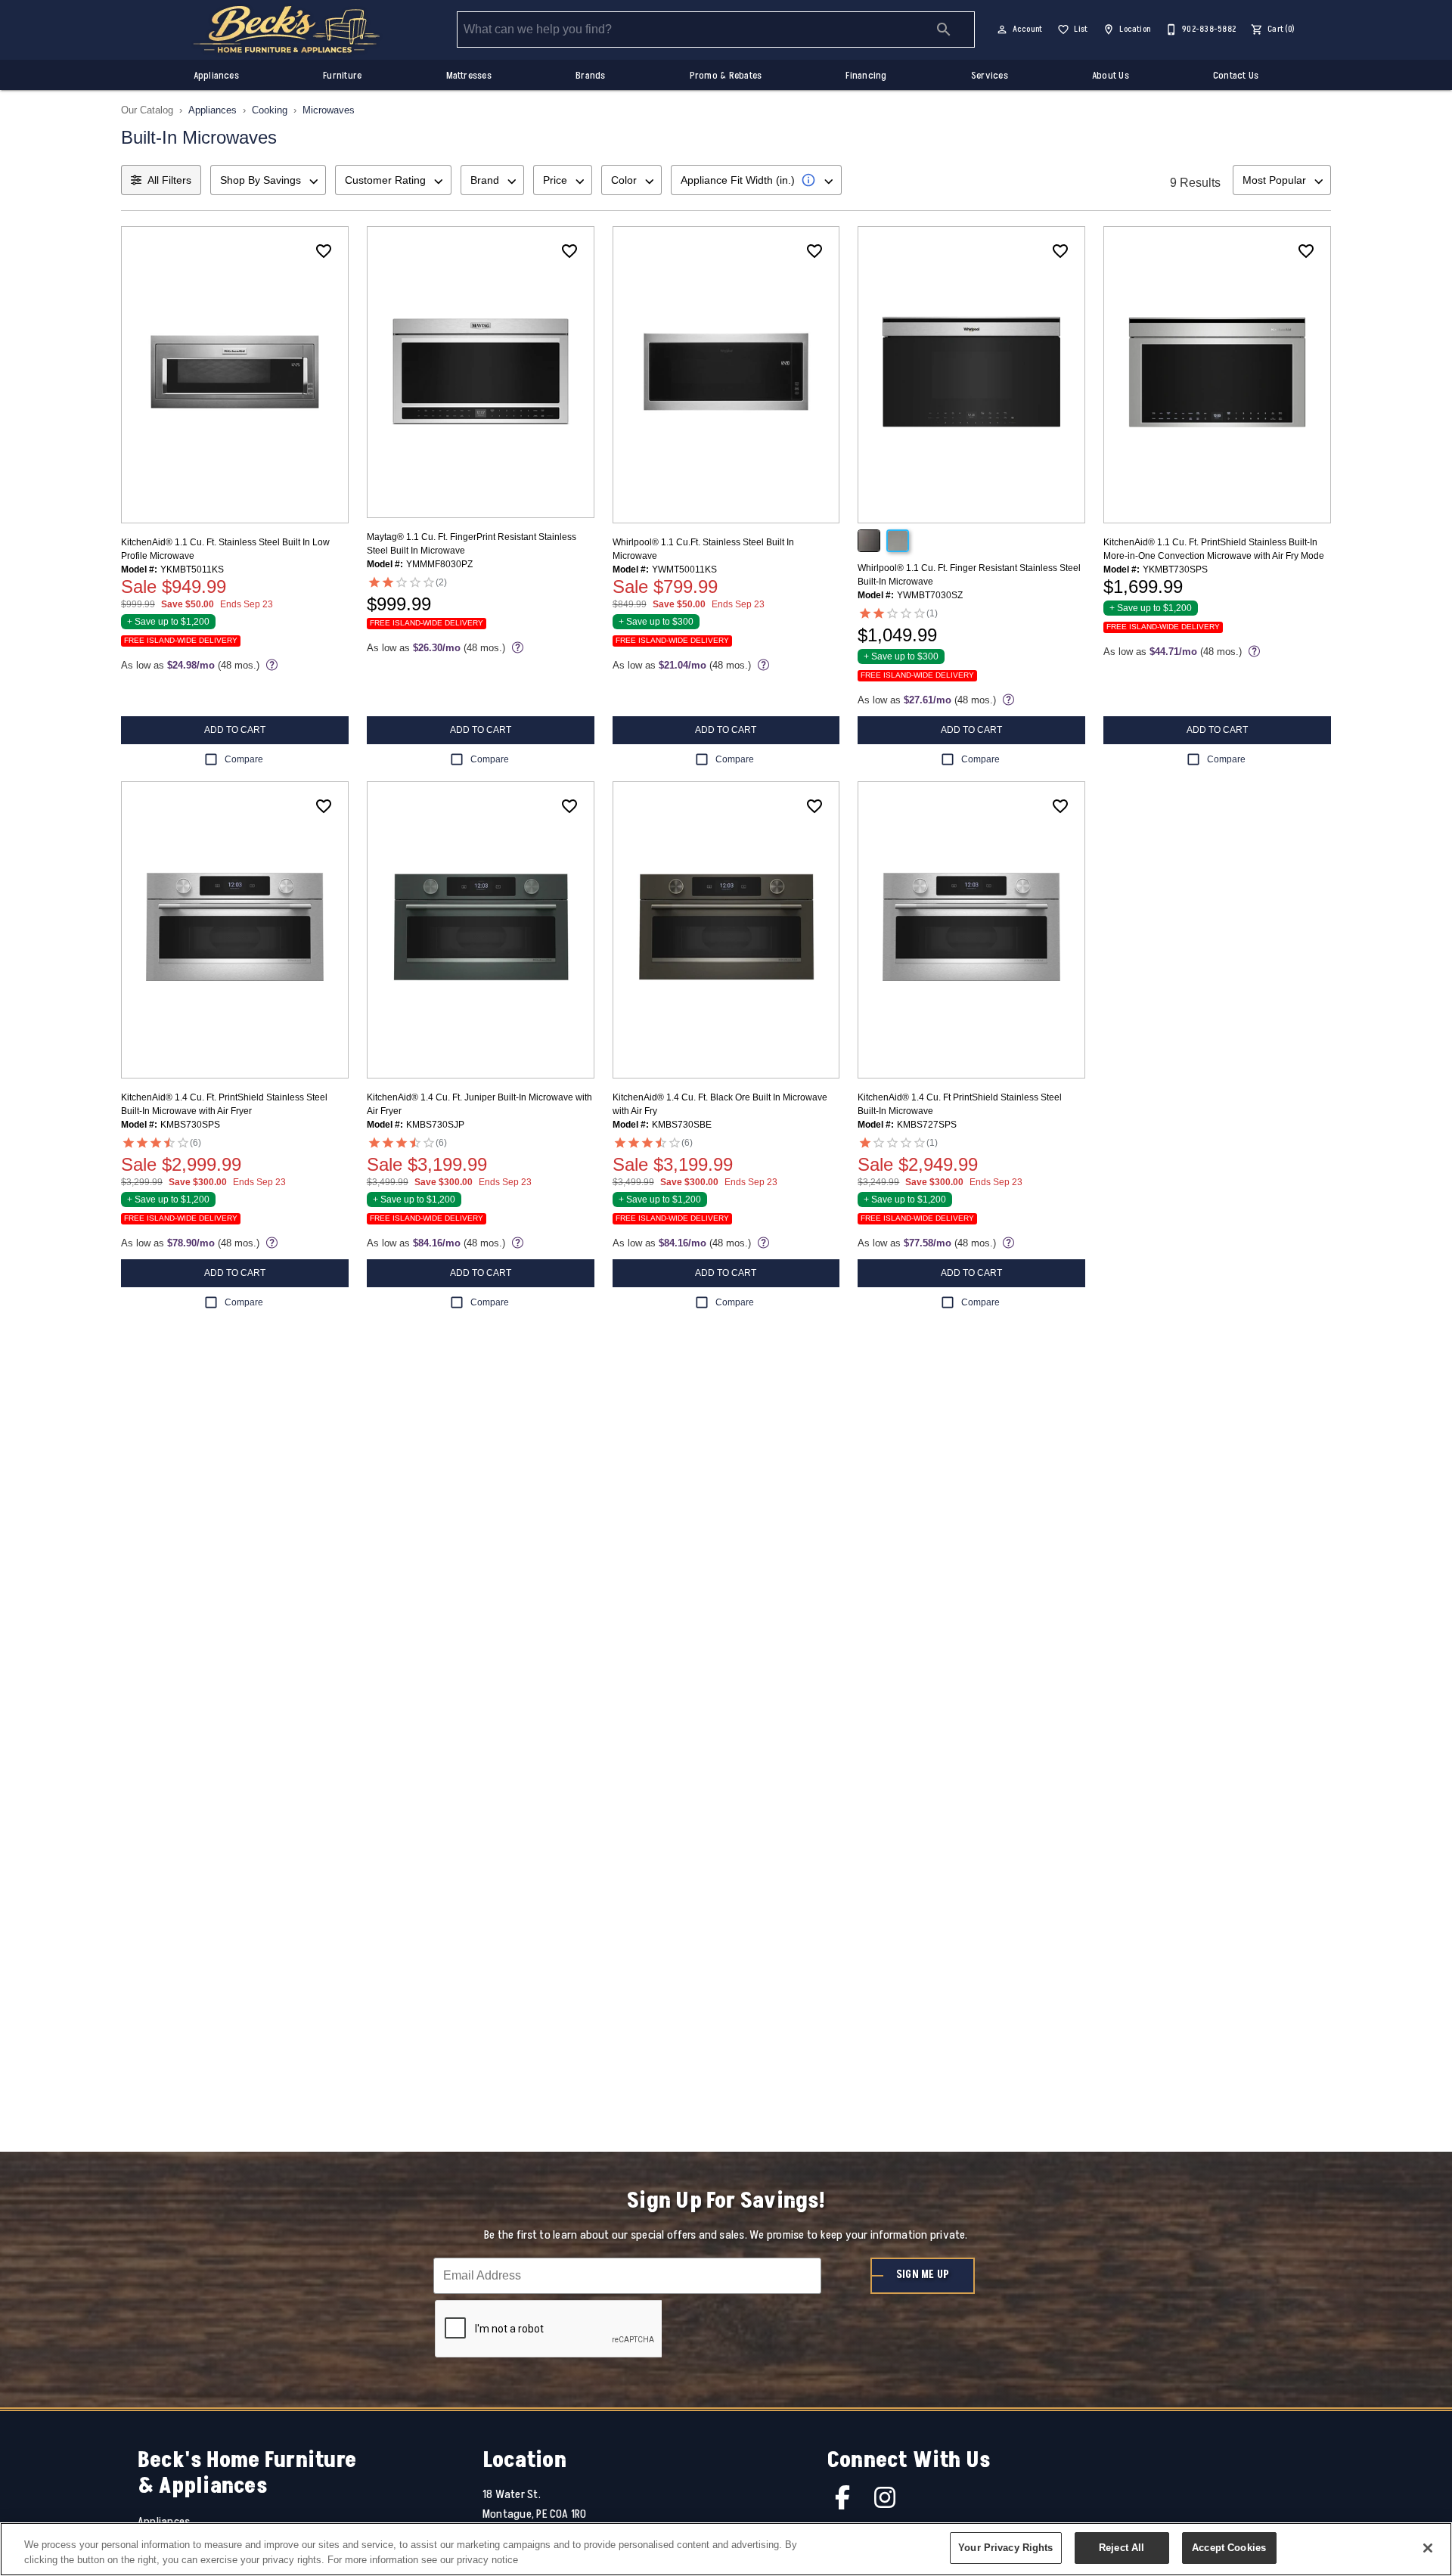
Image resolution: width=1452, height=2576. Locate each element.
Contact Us (1236, 76)
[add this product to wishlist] (324, 251)
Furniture (342, 76)
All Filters (169, 180)
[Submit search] (944, 29)
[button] (1002, 29)
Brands (590, 76)
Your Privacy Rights (1005, 2548)
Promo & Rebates (726, 76)
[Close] (1428, 2548)
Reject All (1122, 2548)
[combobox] (268, 180)
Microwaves (329, 110)
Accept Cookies (1229, 2548)
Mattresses (469, 76)
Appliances (216, 76)
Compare (244, 759)
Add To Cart (235, 730)
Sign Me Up (923, 2275)
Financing (866, 76)
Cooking (270, 110)
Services (990, 76)
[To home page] (286, 29)
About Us (1111, 76)
